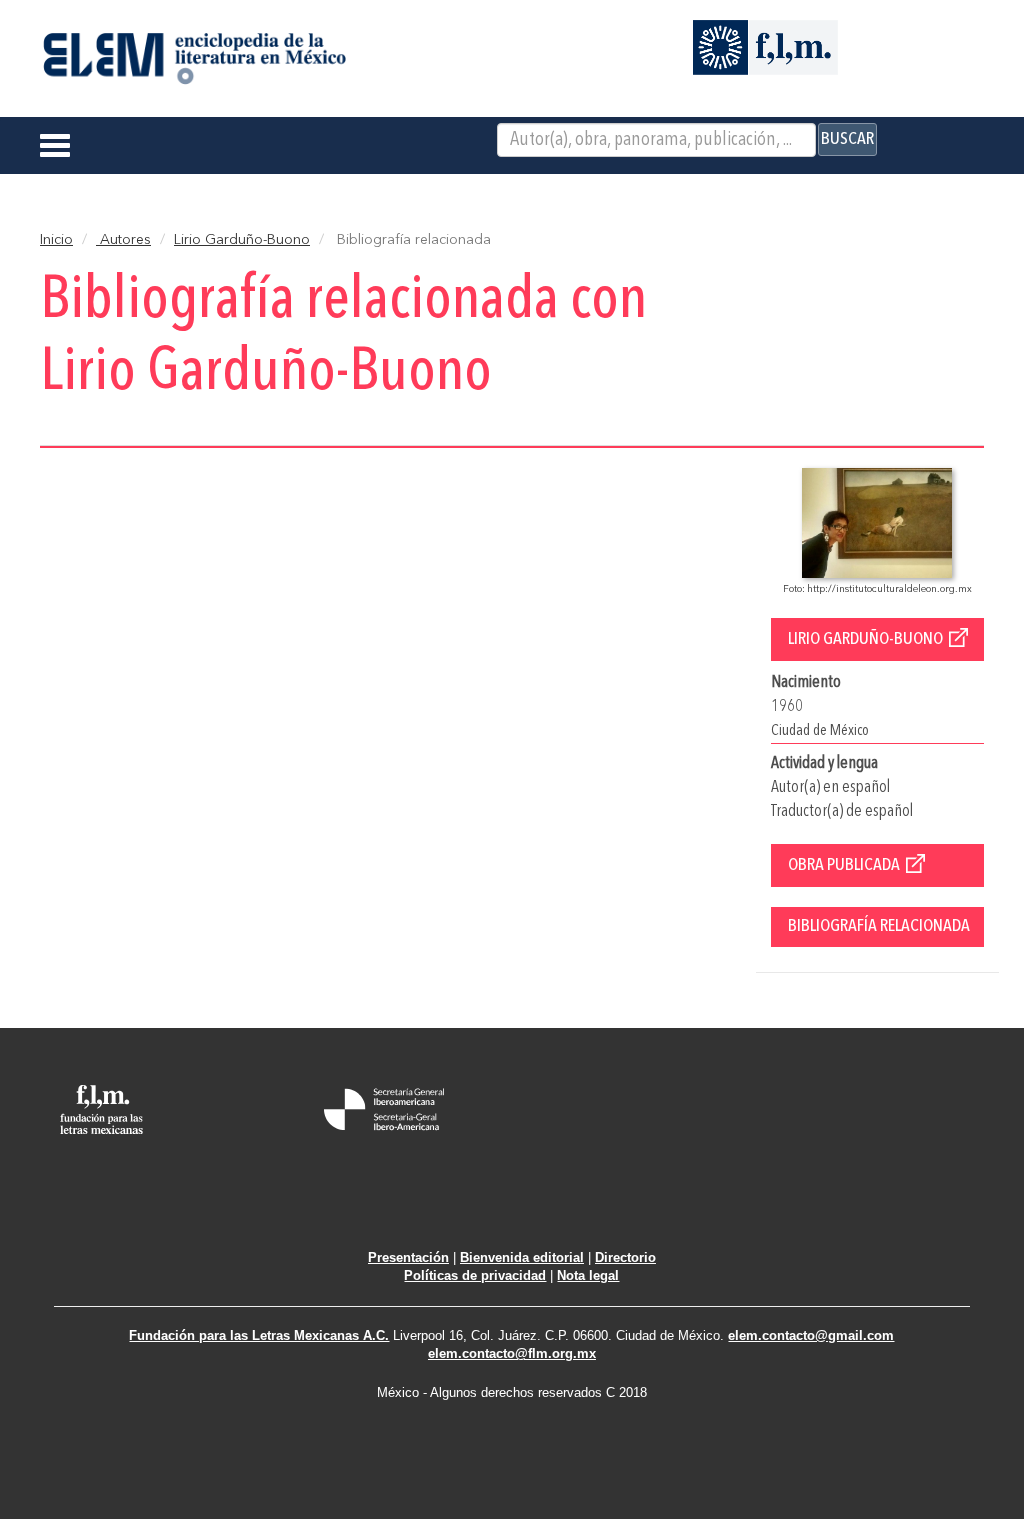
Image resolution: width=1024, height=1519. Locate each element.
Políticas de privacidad (475, 1275)
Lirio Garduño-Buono (242, 240)
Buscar (847, 139)
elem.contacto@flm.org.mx (512, 1353)
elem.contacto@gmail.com (811, 1335)
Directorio (625, 1257)
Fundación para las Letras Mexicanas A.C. (259, 1335)
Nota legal (588, 1275)
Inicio (56, 240)
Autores (123, 240)
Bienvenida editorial (522, 1257)
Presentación (408, 1257)
